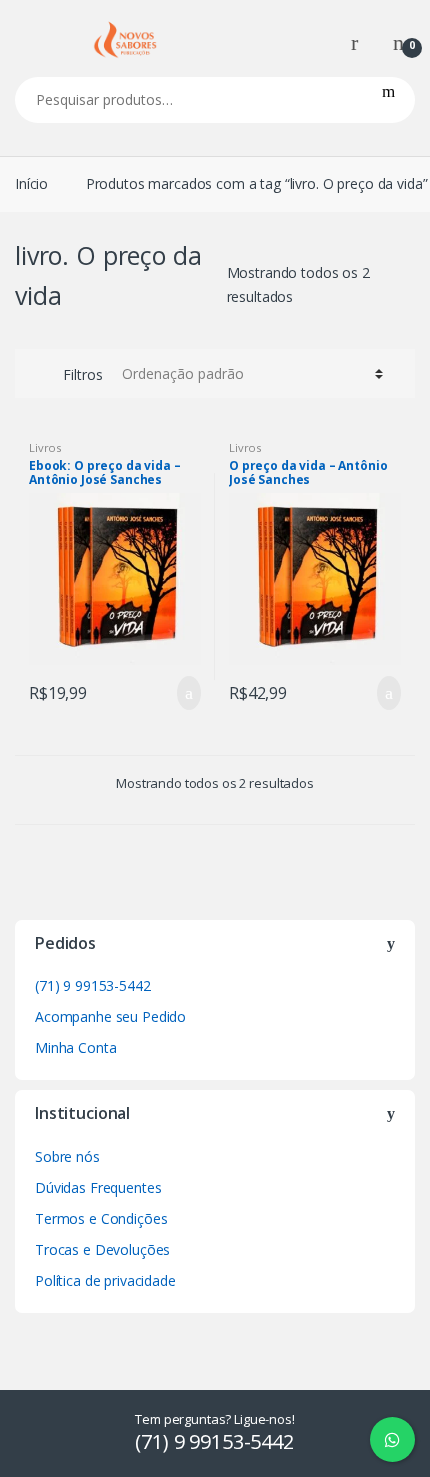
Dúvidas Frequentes (98, 1187)
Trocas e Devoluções (102, 1249)
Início (31, 183)
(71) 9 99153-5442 (93, 985)
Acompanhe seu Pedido (110, 1016)
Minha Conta (75, 1047)
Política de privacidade (105, 1280)
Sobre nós (67, 1156)
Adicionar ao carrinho (183, 693)
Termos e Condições (101, 1218)
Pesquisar (388, 100)
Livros (45, 447)
